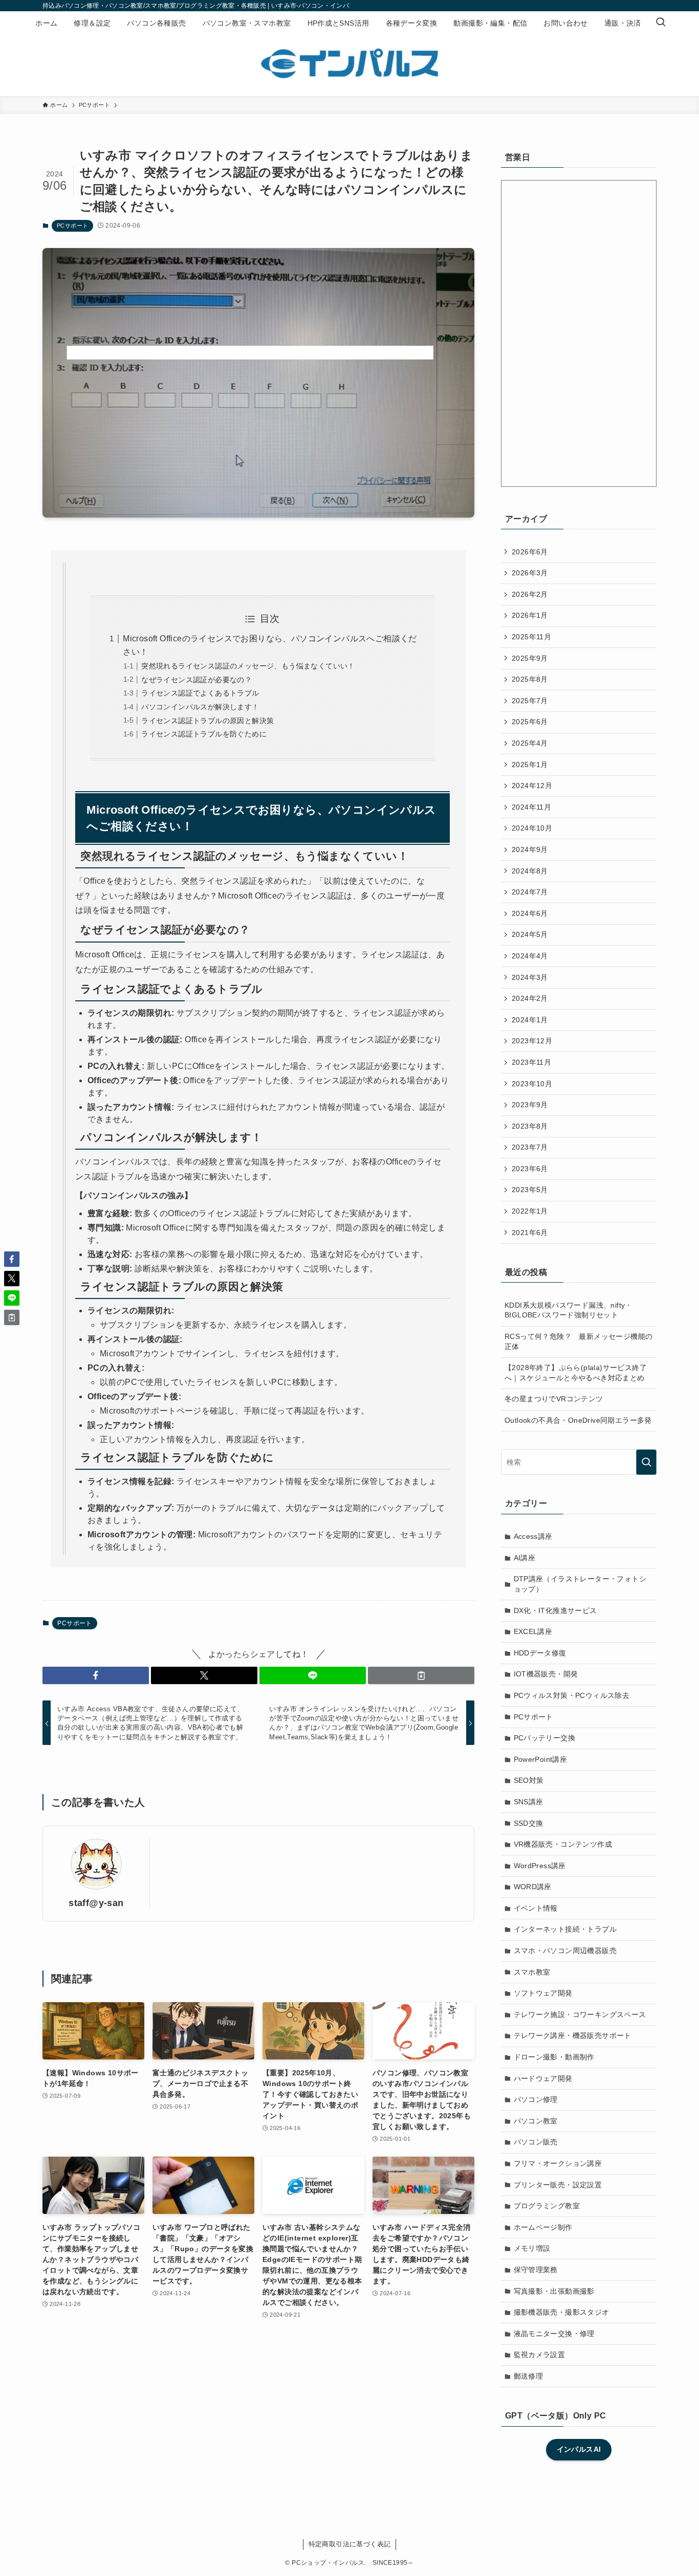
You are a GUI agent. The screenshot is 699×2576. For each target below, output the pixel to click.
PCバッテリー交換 (545, 1738)
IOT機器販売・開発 (546, 1674)
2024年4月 (530, 956)
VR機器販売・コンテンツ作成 (563, 1844)
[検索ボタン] (661, 23)
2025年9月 (530, 658)
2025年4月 (530, 743)
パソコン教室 (536, 2121)
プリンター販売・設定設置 (558, 2185)
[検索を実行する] (646, 1462)
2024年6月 (530, 913)
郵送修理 (529, 2376)
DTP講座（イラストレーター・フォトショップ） (580, 1584)
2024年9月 (530, 849)
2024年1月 (530, 1020)
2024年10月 (532, 828)
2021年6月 (530, 1233)
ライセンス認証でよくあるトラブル (200, 693)
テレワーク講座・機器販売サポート (573, 2035)
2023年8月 (530, 1126)
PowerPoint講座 (541, 1759)
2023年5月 (530, 1190)
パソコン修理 (536, 2099)
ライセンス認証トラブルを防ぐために (204, 734)
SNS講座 (529, 1802)
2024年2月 (530, 998)
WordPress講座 (540, 1866)
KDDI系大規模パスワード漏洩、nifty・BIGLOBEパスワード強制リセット (569, 1310)
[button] (96, 1675)
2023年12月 (532, 1041)
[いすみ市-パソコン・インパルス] (349, 63)
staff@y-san (96, 1903)
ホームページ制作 (543, 2227)
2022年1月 (530, 1211)
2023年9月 (530, 1105)
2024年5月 (530, 934)
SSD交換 (529, 1823)
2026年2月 (530, 594)
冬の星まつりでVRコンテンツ (554, 1399)
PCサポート (72, 226)
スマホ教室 (532, 1972)
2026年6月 (530, 552)
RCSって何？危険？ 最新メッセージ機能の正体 (578, 1341)
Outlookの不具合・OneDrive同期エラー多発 (578, 1420)
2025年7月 (530, 701)
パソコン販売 (536, 2142)
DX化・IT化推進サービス (555, 1610)
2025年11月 (531, 637)
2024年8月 (530, 871)
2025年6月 (530, 722)
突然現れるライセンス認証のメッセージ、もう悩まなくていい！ (248, 666)
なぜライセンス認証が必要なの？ (196, 680)
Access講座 (533, 1536)
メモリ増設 (532, 2248)
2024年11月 (531, 807)
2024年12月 (532, 786)
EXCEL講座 (533, 1631)
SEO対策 (529, 1780)
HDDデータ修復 (540, 1653)
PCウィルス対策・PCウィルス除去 (572, 1695)
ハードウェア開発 (543, 2078)
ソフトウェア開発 (543, 1993)
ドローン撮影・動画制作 (554, 2057)
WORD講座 (533, 1887)
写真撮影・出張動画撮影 (554, 2291)
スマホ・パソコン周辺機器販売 (565, 1951)
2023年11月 (531, 1062)
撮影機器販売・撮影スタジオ (562, 2312)
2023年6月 (530, 1169)
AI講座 (525, 1558)
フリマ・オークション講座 (558, 2163)
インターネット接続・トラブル (565, 1929)
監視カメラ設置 (540, 2355)
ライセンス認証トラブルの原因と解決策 (207, 721)
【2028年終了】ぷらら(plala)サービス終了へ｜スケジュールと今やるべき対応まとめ (576, 1373)
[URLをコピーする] (421, 1675)
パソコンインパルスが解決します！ (200, 707)
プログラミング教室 (547, 2206)
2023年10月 (532, 1084)
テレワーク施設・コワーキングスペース (580, 2014)
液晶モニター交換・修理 (554, 2334)
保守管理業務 (536, 2270)
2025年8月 (530, 679)
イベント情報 (536, 1908)
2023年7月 (530, 1147)
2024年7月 (530, 892)
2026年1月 (530, 615)
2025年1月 (530, 765)
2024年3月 (530, 977)
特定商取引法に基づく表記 (350, 2544)
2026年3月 (530, 573)
